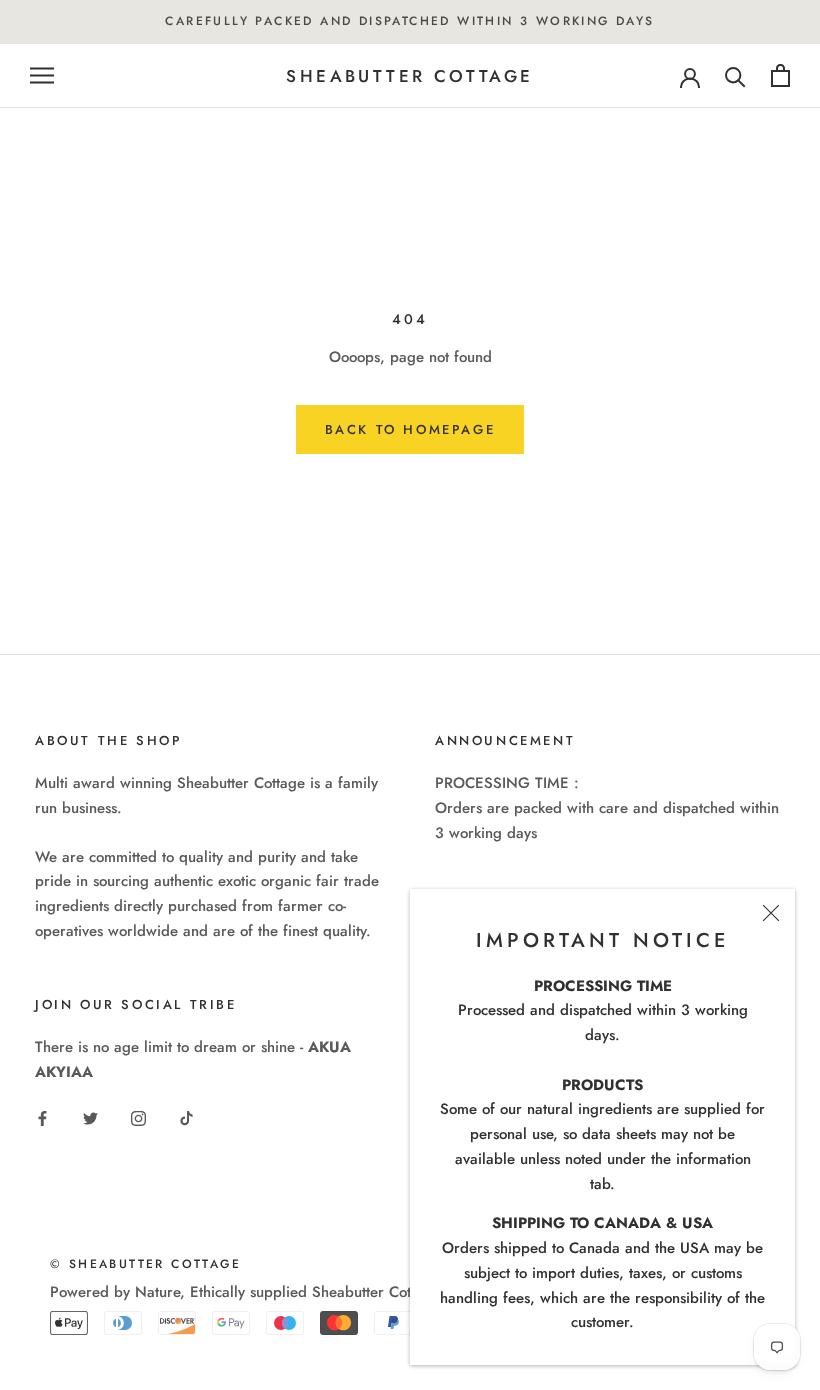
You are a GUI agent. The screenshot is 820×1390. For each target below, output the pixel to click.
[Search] (735, 75)
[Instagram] (138, 1117)
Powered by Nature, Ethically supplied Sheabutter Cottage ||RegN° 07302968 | (316, 1292)
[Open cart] (780, 75)
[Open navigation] (42, 75)
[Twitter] (90, 1117)
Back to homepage (410, 429)
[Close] (771, 913)
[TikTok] (186, 1117)
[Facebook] (42, 1117)
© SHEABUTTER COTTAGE (145, 1264)
